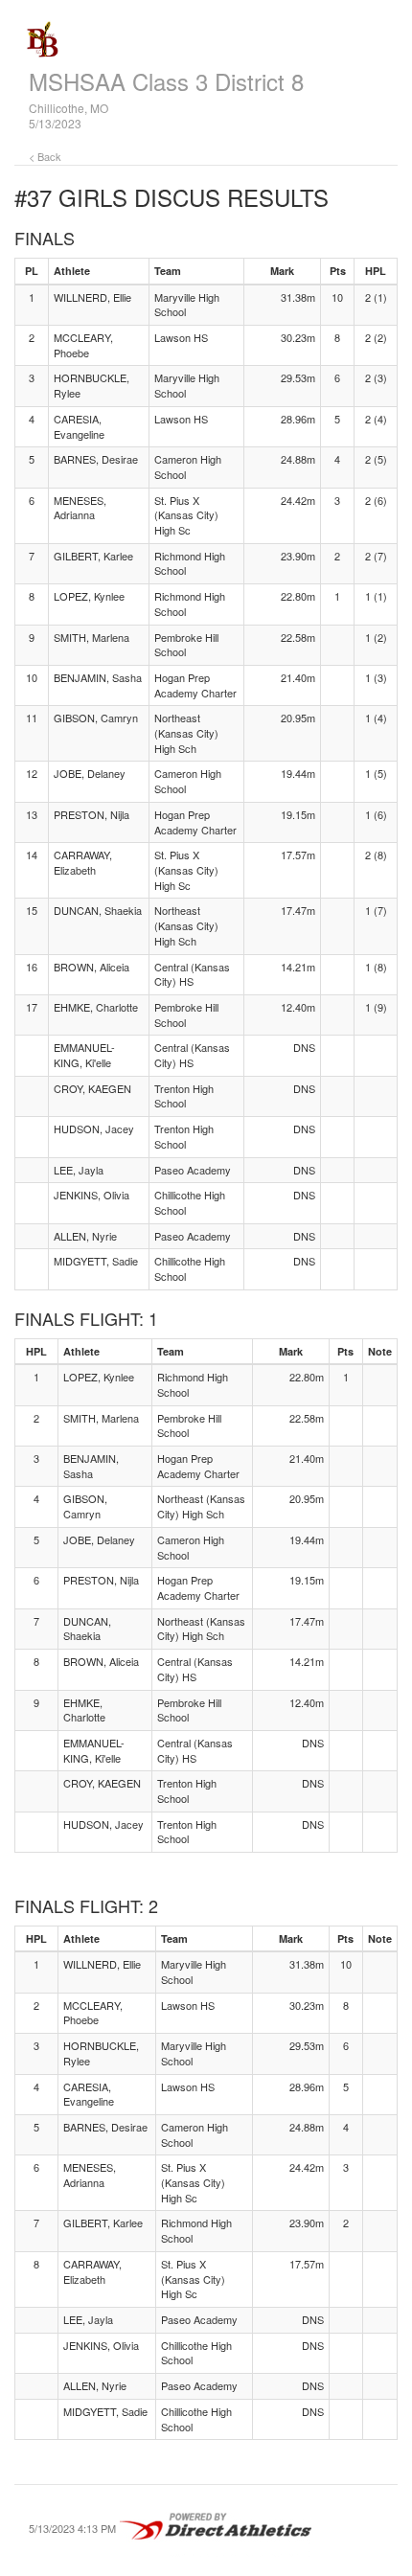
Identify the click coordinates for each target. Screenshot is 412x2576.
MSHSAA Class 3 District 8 (166, 81)
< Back (45, 156)
